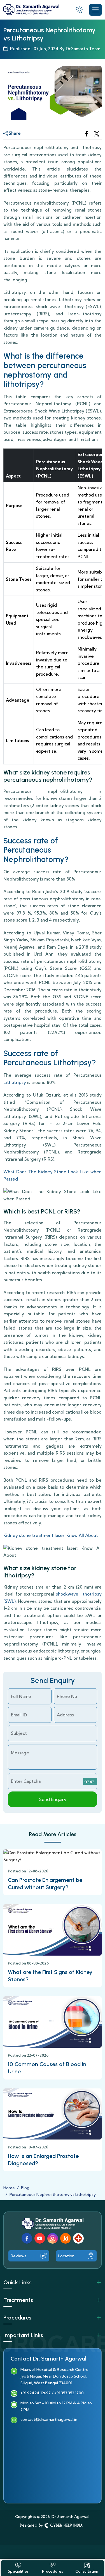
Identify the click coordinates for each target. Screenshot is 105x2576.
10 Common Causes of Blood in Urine (47, 2068)
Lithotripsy (15, 1082)
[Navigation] (95, 10)
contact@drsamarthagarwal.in (49, 2419)
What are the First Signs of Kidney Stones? (50, 1976)
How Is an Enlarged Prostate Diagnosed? (43, 2160)
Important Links (23, 2335)
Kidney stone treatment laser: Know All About (51, 1535)
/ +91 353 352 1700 (68, 2393)
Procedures (17, 2318)
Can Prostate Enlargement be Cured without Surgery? (45, 1884)
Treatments (18, 2300)
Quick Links (17, 2282)
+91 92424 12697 (36, 2393)
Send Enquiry (53, 1799)
